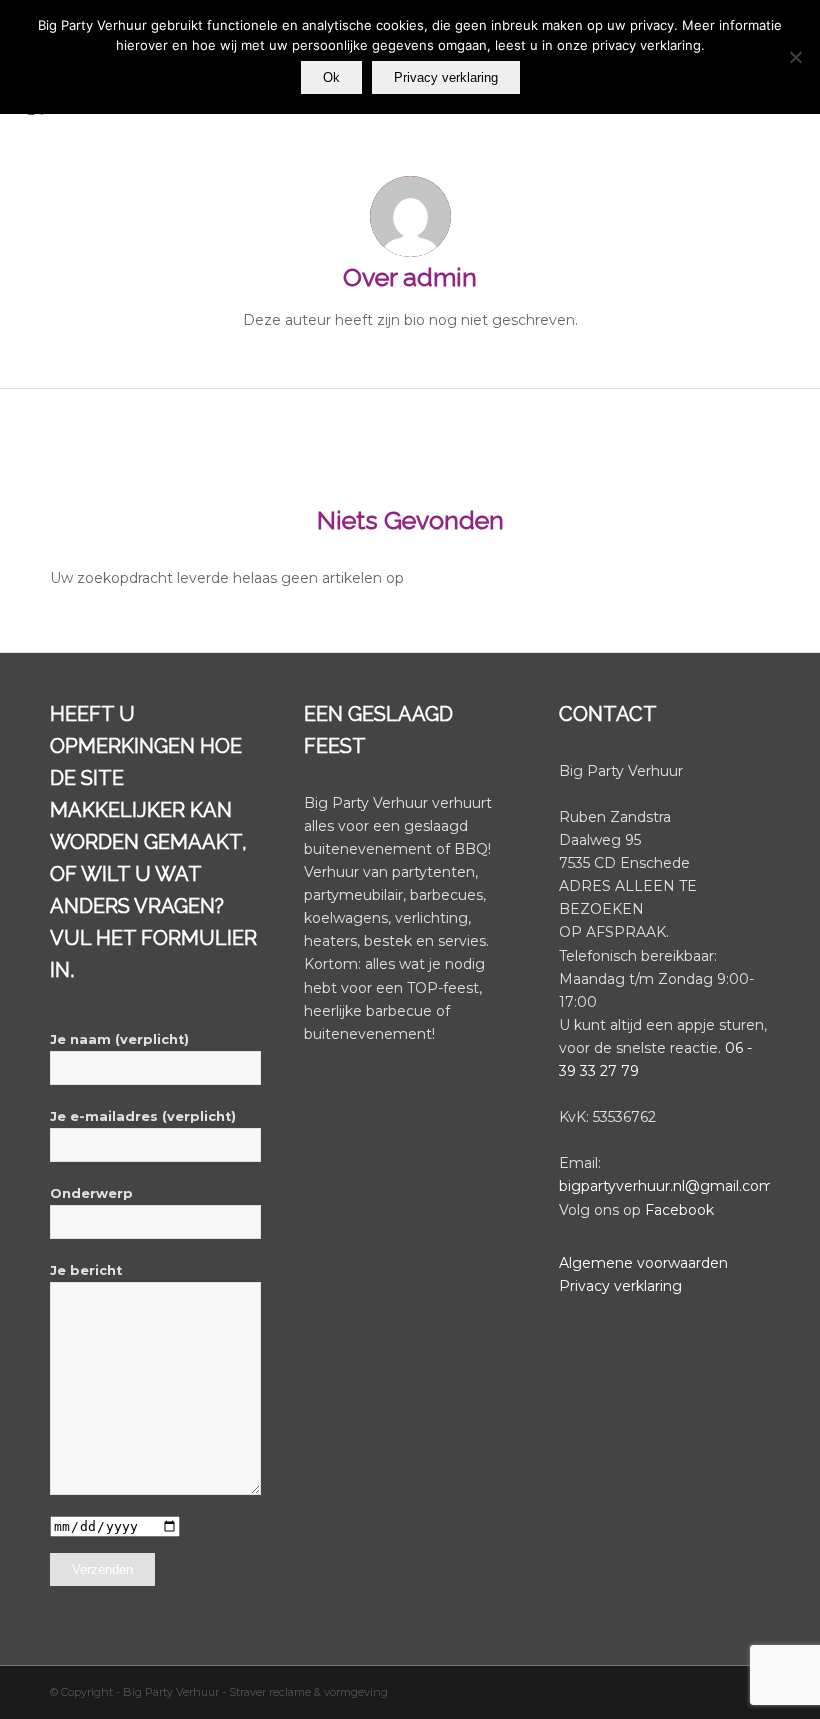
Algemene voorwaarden (643, 1263)
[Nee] (795, 57)
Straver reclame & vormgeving (308, 1692)
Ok (331, 77)
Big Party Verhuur (172, 1692)
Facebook (679, 1210)
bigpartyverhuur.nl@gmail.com (666, 1186)
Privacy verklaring (620, 1286)
